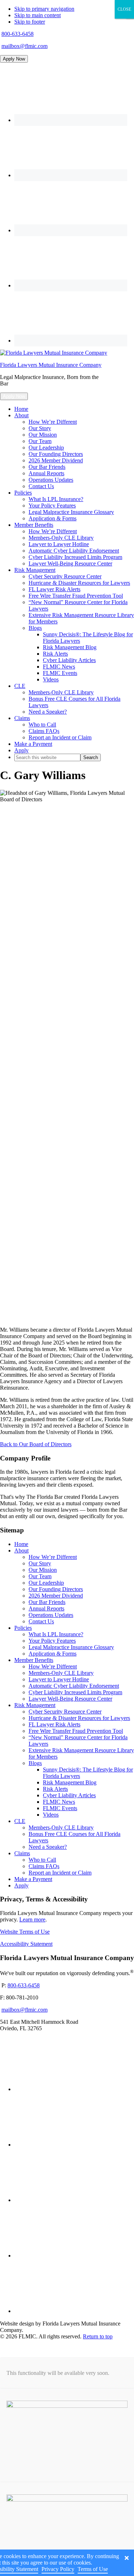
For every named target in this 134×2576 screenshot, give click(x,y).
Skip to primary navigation (44, 9)
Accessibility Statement (26, 1944)
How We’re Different (53, 1557)
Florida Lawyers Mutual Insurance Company (51, 365)
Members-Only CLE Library (61, 1673)
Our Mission (43, 1570)
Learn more (32, 1919)
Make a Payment (33, 1879)
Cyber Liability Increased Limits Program (75, 1692)
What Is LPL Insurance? (56, 1634)
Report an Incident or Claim (60, 1873)
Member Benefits (34, 1660)
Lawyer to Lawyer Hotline (59, 1679)
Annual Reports (46, 1608)
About (21, 1551)
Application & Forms (53, 1654)
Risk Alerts (55, 1789)
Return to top (98, 2336)
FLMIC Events (60, 1808)
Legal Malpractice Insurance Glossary (71, 1647)
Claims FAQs (44, 1866)
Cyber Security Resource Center (65, 1712)
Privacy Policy (58, 2569)
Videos (51, 1815)
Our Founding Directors (56, 1589)
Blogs (35, 1763)
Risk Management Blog (70, 1782)
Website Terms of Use (25, 1932)
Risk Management (35, 1705)
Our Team (40, 1576)
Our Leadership (46, 1583)
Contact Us (41, 1621)
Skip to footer (30, 22)
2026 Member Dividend (56, 1596)
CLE (20, 1821)
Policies (23, 1628)
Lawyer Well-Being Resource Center (70, 1699)
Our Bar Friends (47, 1602)
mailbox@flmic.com (24, 46)
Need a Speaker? (48, 1847)
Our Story (40, 1563)
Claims (22, 1853)
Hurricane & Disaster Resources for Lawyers (79, 1718)
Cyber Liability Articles (69, 1795)
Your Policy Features (52, 1641)
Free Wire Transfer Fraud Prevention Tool (76, 1731)
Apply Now (14, 59)
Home (21, 1544)
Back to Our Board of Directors (36, 1444)
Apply (21, 1885)
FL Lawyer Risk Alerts (54, 1724)
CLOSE (124, 9)
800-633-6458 (18, 34)
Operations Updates (51, 1615)
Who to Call (42, 1860)
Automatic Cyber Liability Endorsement (74, 1686)
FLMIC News (59, 1802)
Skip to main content (38, 15)
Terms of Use (93, 2569)
